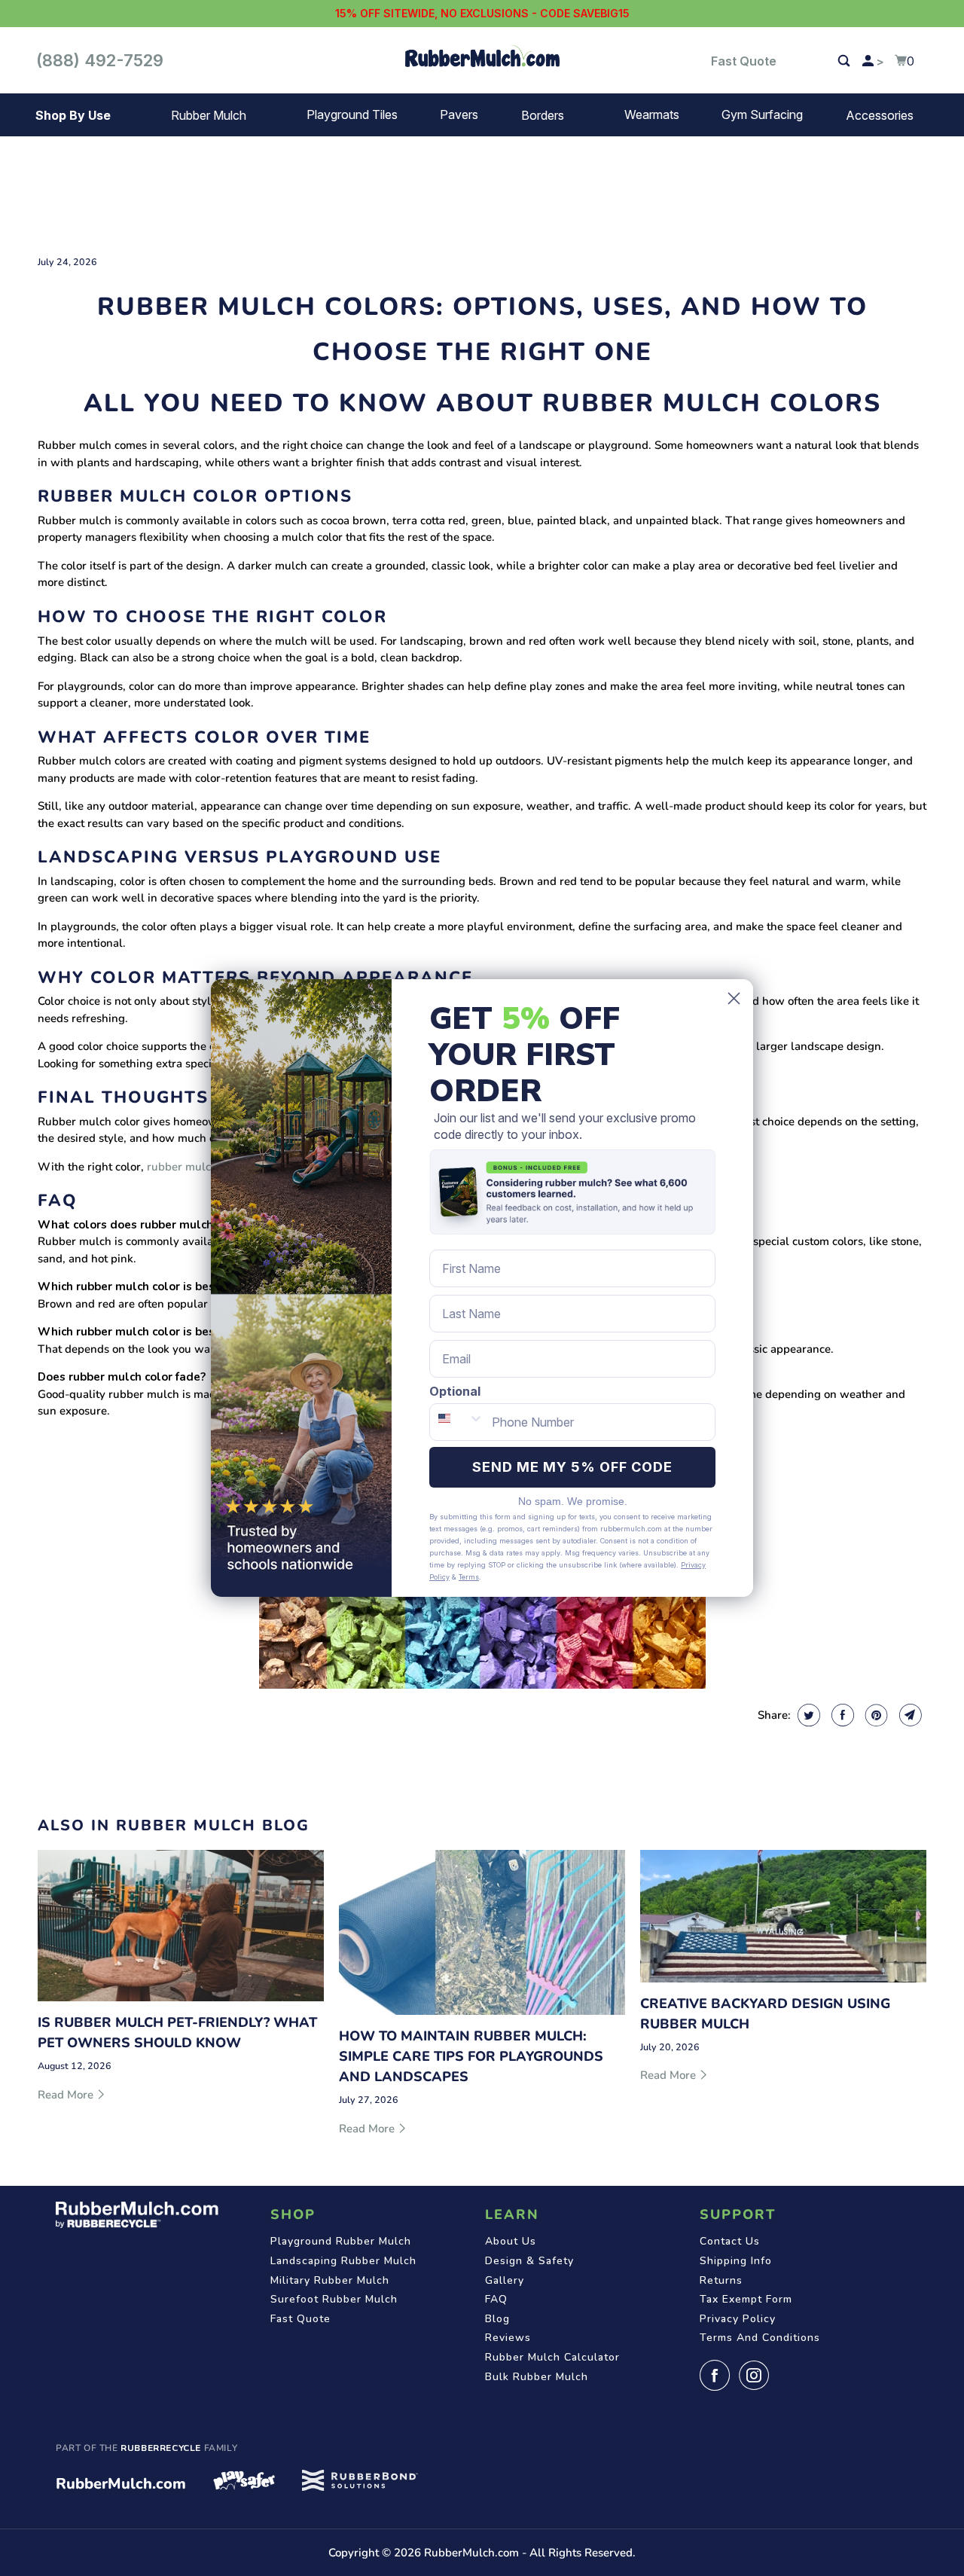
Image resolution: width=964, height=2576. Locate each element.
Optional (455, 1391)
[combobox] (457, 1422)
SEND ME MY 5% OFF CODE (572, 1467)
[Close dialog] (734, 998)
